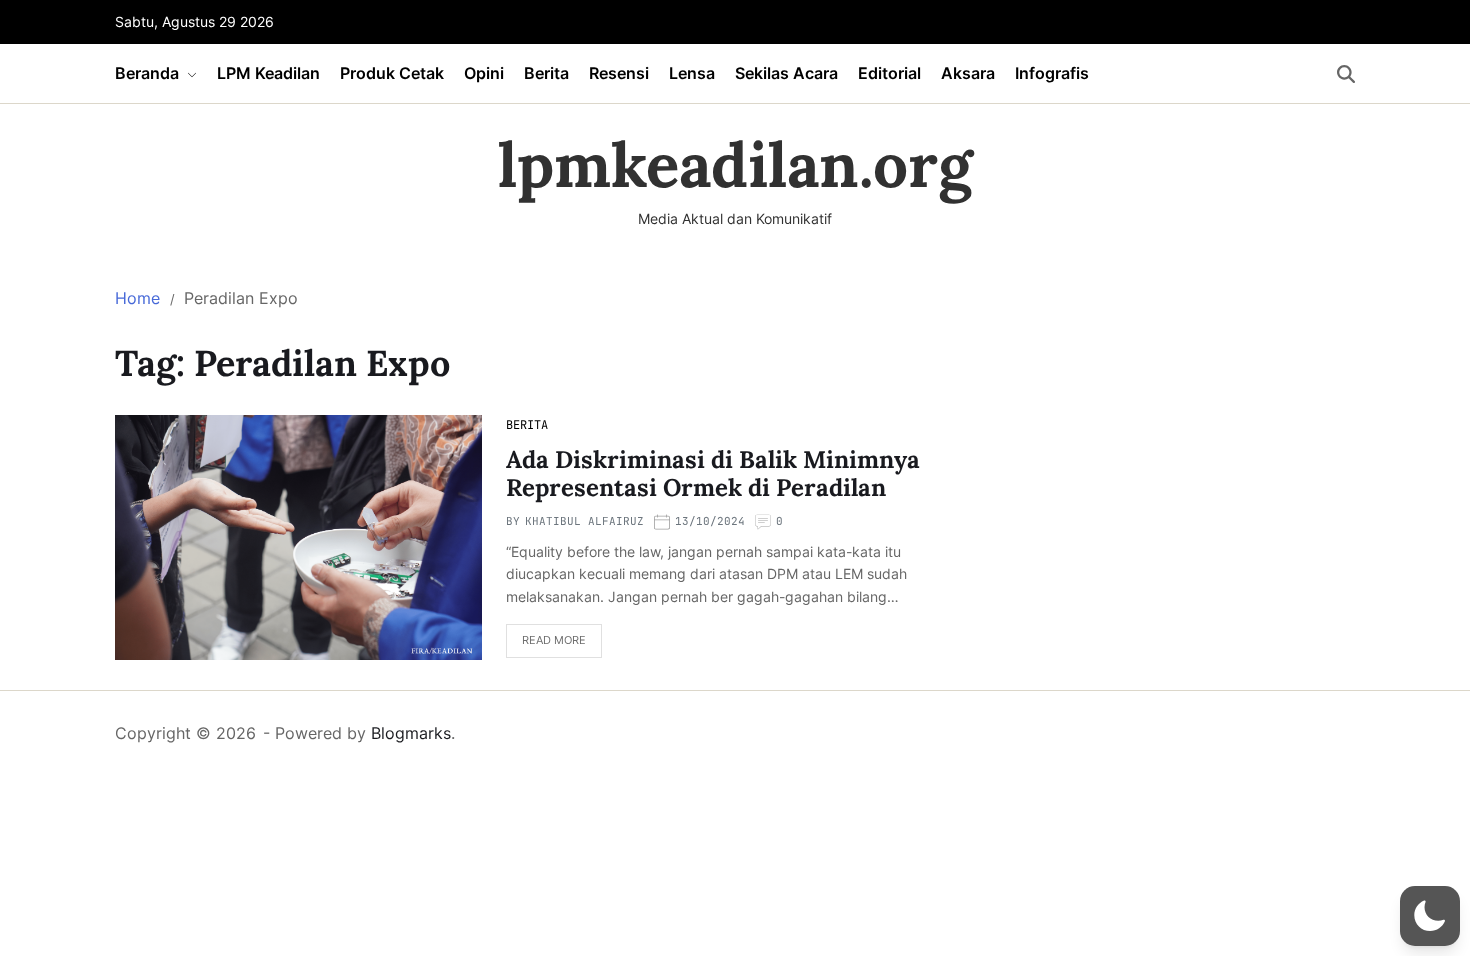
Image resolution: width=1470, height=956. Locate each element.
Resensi (619, 73)
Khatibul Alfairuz (584, 521)
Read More (554, 640)
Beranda (147, 73)
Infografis (1052, 73)
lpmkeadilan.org (735, 165)
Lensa (692, 73)
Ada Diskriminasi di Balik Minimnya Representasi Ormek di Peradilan (713, 474)
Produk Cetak (392, 73)
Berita (546, 73)
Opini (484, 73)
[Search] (1346, 74)
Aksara (968, 73)
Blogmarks (411, 733)
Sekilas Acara (786, 73)
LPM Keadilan (268, 73)
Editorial (889, 73)
